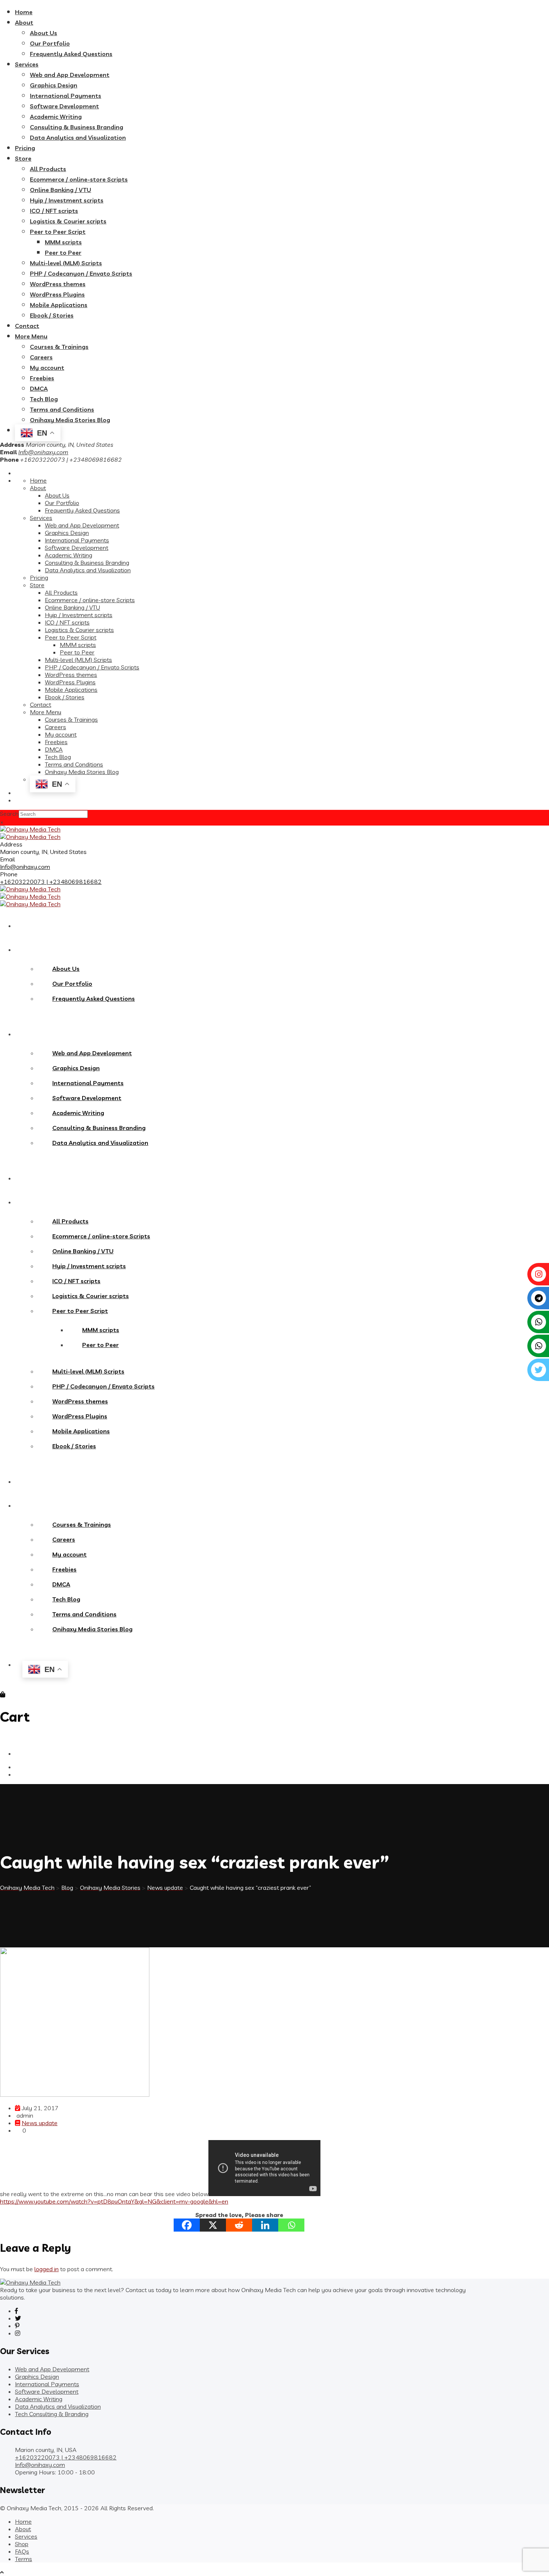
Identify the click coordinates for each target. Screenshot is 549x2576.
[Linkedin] (265, 2225)
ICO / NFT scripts (54, 211)
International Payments (66, 96)
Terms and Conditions (62, 409)
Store (23, 158)
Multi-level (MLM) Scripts (66, 263)
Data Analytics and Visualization (78, 137)
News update (40, 2123)
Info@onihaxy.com (43, 452)
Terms (24, 2559)
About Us (44, 33)
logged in (46, 2269)
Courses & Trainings (59, 347)
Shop (22, 2544)
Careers (41, 357)
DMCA (39, 388)
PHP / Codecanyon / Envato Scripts (81, 273)
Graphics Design (54, 85)
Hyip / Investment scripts (67, 200)
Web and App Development (70, 75)
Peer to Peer (63, 253)
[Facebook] (187, 2225)
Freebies (42, 378)
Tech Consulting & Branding (52, 2414)
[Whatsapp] (291, 2225)
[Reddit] (239, 2225)
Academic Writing (56, 117)
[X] (213, 2225)
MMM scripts (63, 242)
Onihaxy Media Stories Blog (70, 420)
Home (24, 12)
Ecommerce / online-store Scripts (79, 179)
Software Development (64, 106)
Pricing (25, 148)
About (24, 22)
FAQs (22, 2551)
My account (47, 368)
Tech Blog (44, 399)
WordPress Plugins (57, 294)
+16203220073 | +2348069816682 (51, 882)
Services (27, 64)
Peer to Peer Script (58, 232)
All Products (48, 169)
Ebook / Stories (52, 315)
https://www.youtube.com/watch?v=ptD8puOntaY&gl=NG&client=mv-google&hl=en (114, 2201)
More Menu (31, 336)
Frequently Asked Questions (71, 54)
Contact (27, 326)
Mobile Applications (59, 305)
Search (9, 814)
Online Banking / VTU (61, 190)
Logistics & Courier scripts (68, 221)
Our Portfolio (50, 43)
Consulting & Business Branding (77, 127)
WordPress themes (58, 284)
